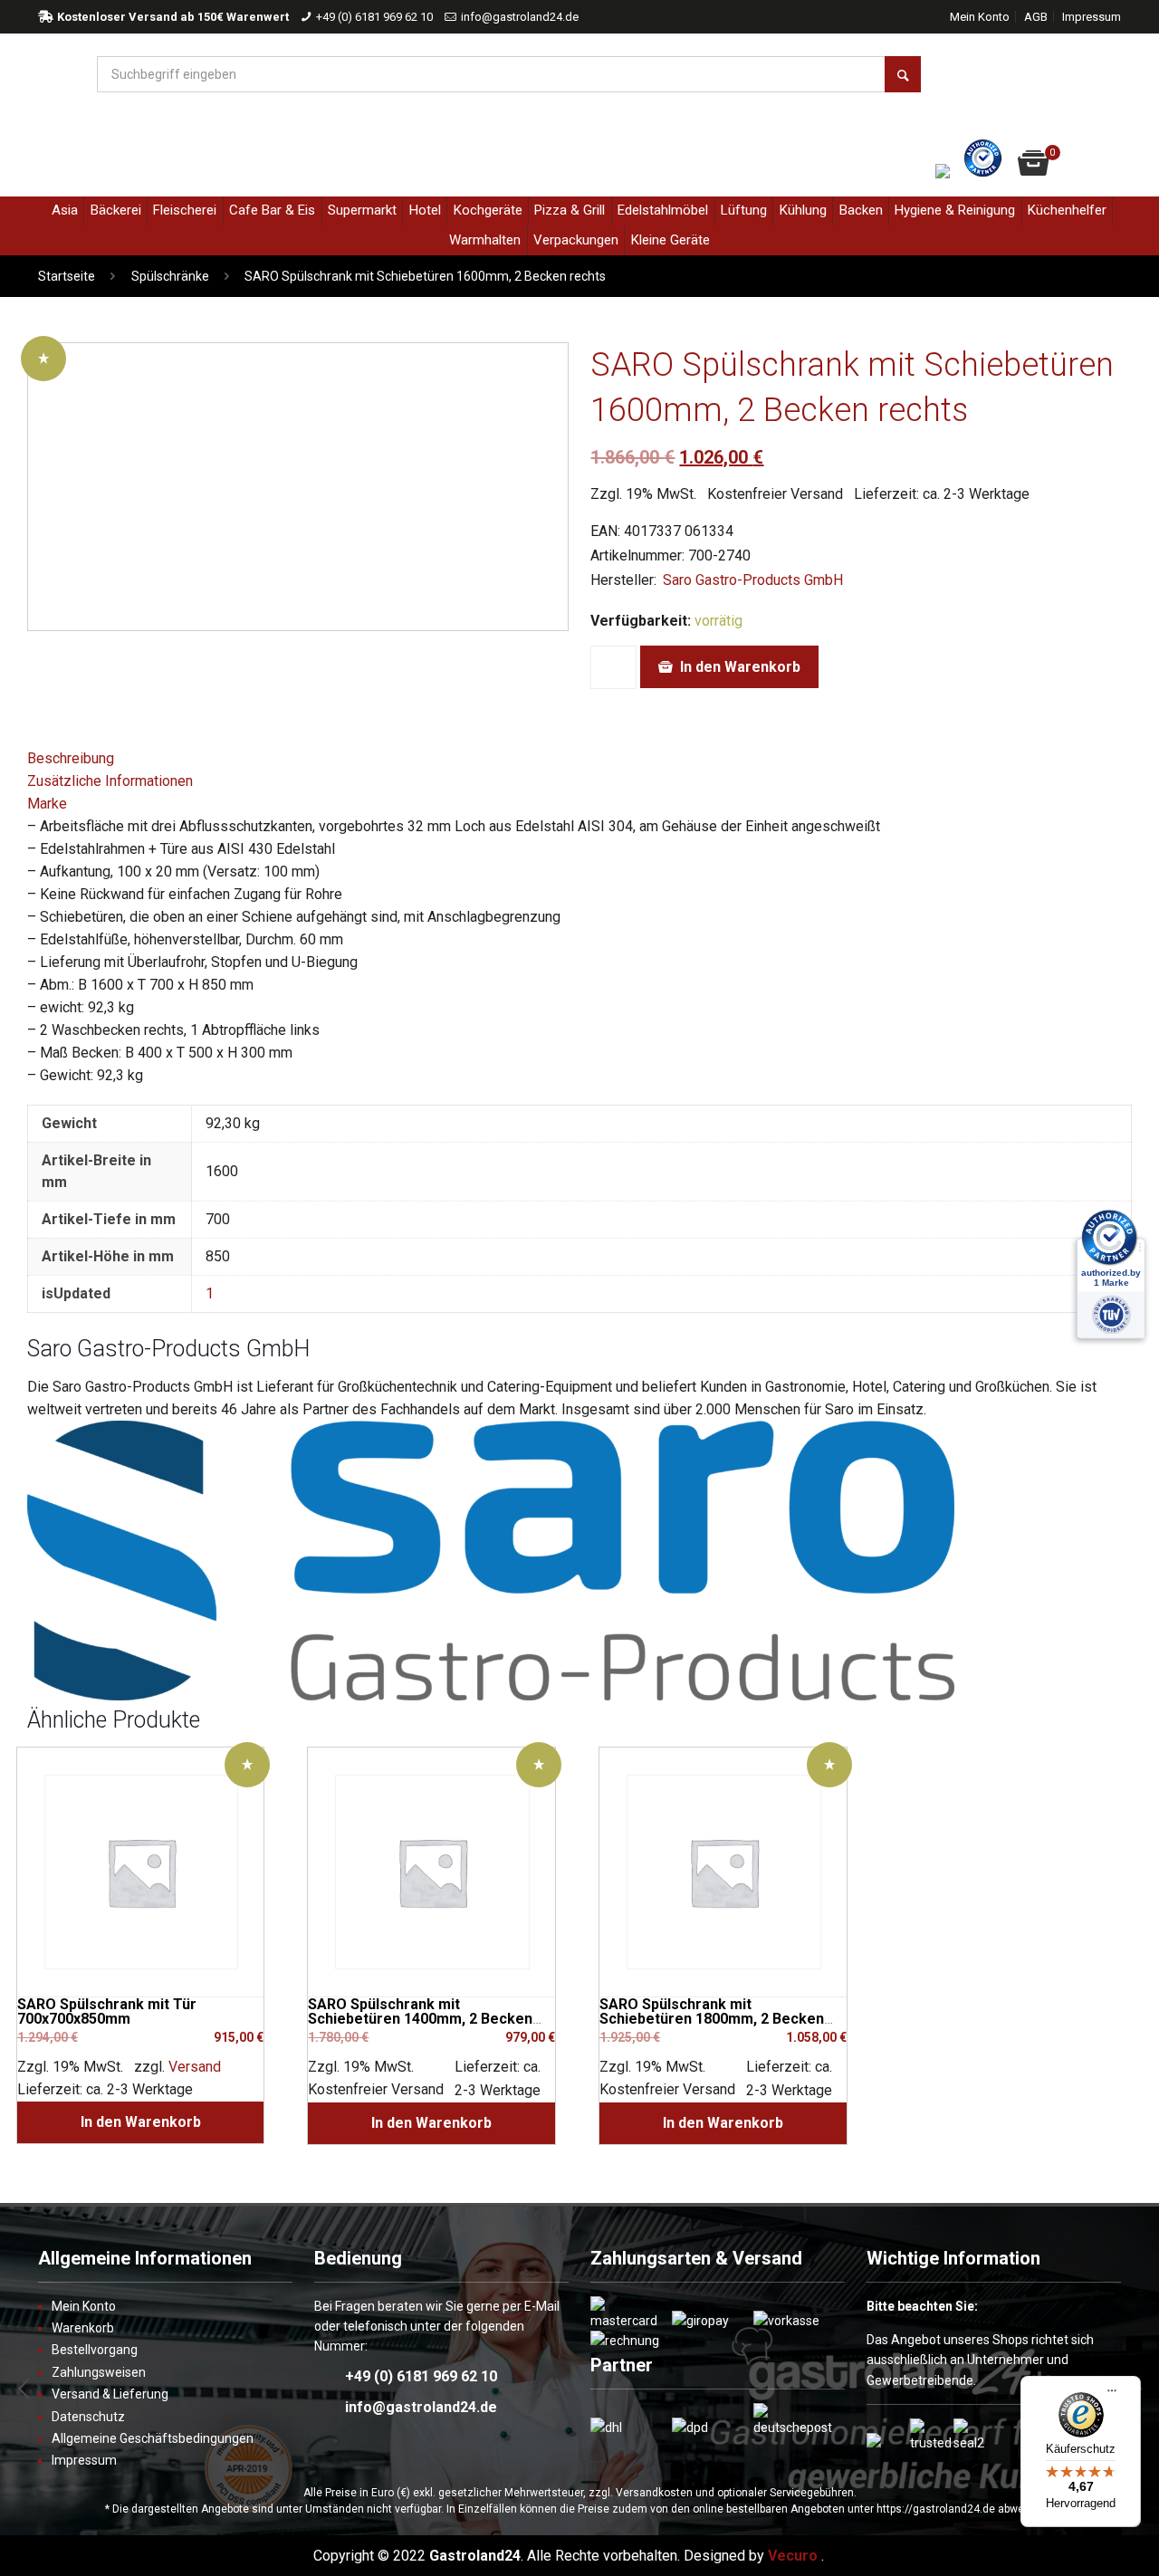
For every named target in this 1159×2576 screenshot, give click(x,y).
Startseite (67, 276)
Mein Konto (980, 17)
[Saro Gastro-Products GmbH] (491, 1695)
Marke (47, 804)
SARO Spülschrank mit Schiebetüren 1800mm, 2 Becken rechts (712, 2019)
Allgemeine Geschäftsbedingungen (153, 2438)
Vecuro (793, 2556)
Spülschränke (170, 276)
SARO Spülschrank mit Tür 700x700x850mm (107, 2011)
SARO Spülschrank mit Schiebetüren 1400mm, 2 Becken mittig (420, 2019)
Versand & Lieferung (110, 2394)
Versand (195, 2067)
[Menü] (1112, 2398)
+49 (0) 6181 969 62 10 (374, 17)
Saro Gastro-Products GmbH (753, 580)
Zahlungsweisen (99, 2372)
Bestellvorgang (95, 2350)
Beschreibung (71, 758)
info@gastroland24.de (520, 17)
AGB (1036, 17)
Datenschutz (88, 2417)
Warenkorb (83, 2328)
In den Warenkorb (740, 667)
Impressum (1092, 17)
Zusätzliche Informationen (110, 781)
